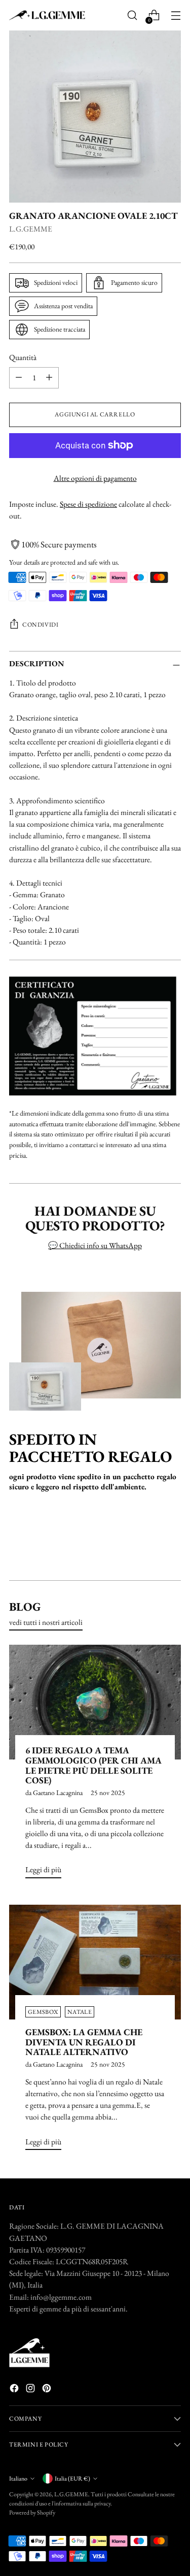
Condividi (40, 625)
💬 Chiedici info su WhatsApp (95, 1245)
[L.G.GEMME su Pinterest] (48, 2390)
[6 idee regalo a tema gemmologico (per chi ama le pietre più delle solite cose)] (95, 1702)
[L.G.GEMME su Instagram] (31, 2390)
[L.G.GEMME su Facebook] (15, 2390)
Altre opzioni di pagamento (95, 478)
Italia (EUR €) (72, 2479)
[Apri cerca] (132, 15)
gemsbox (43, 2012)
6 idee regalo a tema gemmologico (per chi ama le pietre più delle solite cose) (93, 1765)
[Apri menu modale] (176, 15)
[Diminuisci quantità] (19, 378)
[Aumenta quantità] (49, 378)
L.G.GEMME (31, 229)
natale (80, 2012)
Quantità (23, 357)
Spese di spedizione (88, 504)
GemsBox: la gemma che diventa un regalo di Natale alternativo (84, 2042)
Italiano (18, 2479)
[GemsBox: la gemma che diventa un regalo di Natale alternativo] (95, 1962)
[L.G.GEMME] (47, 15)
